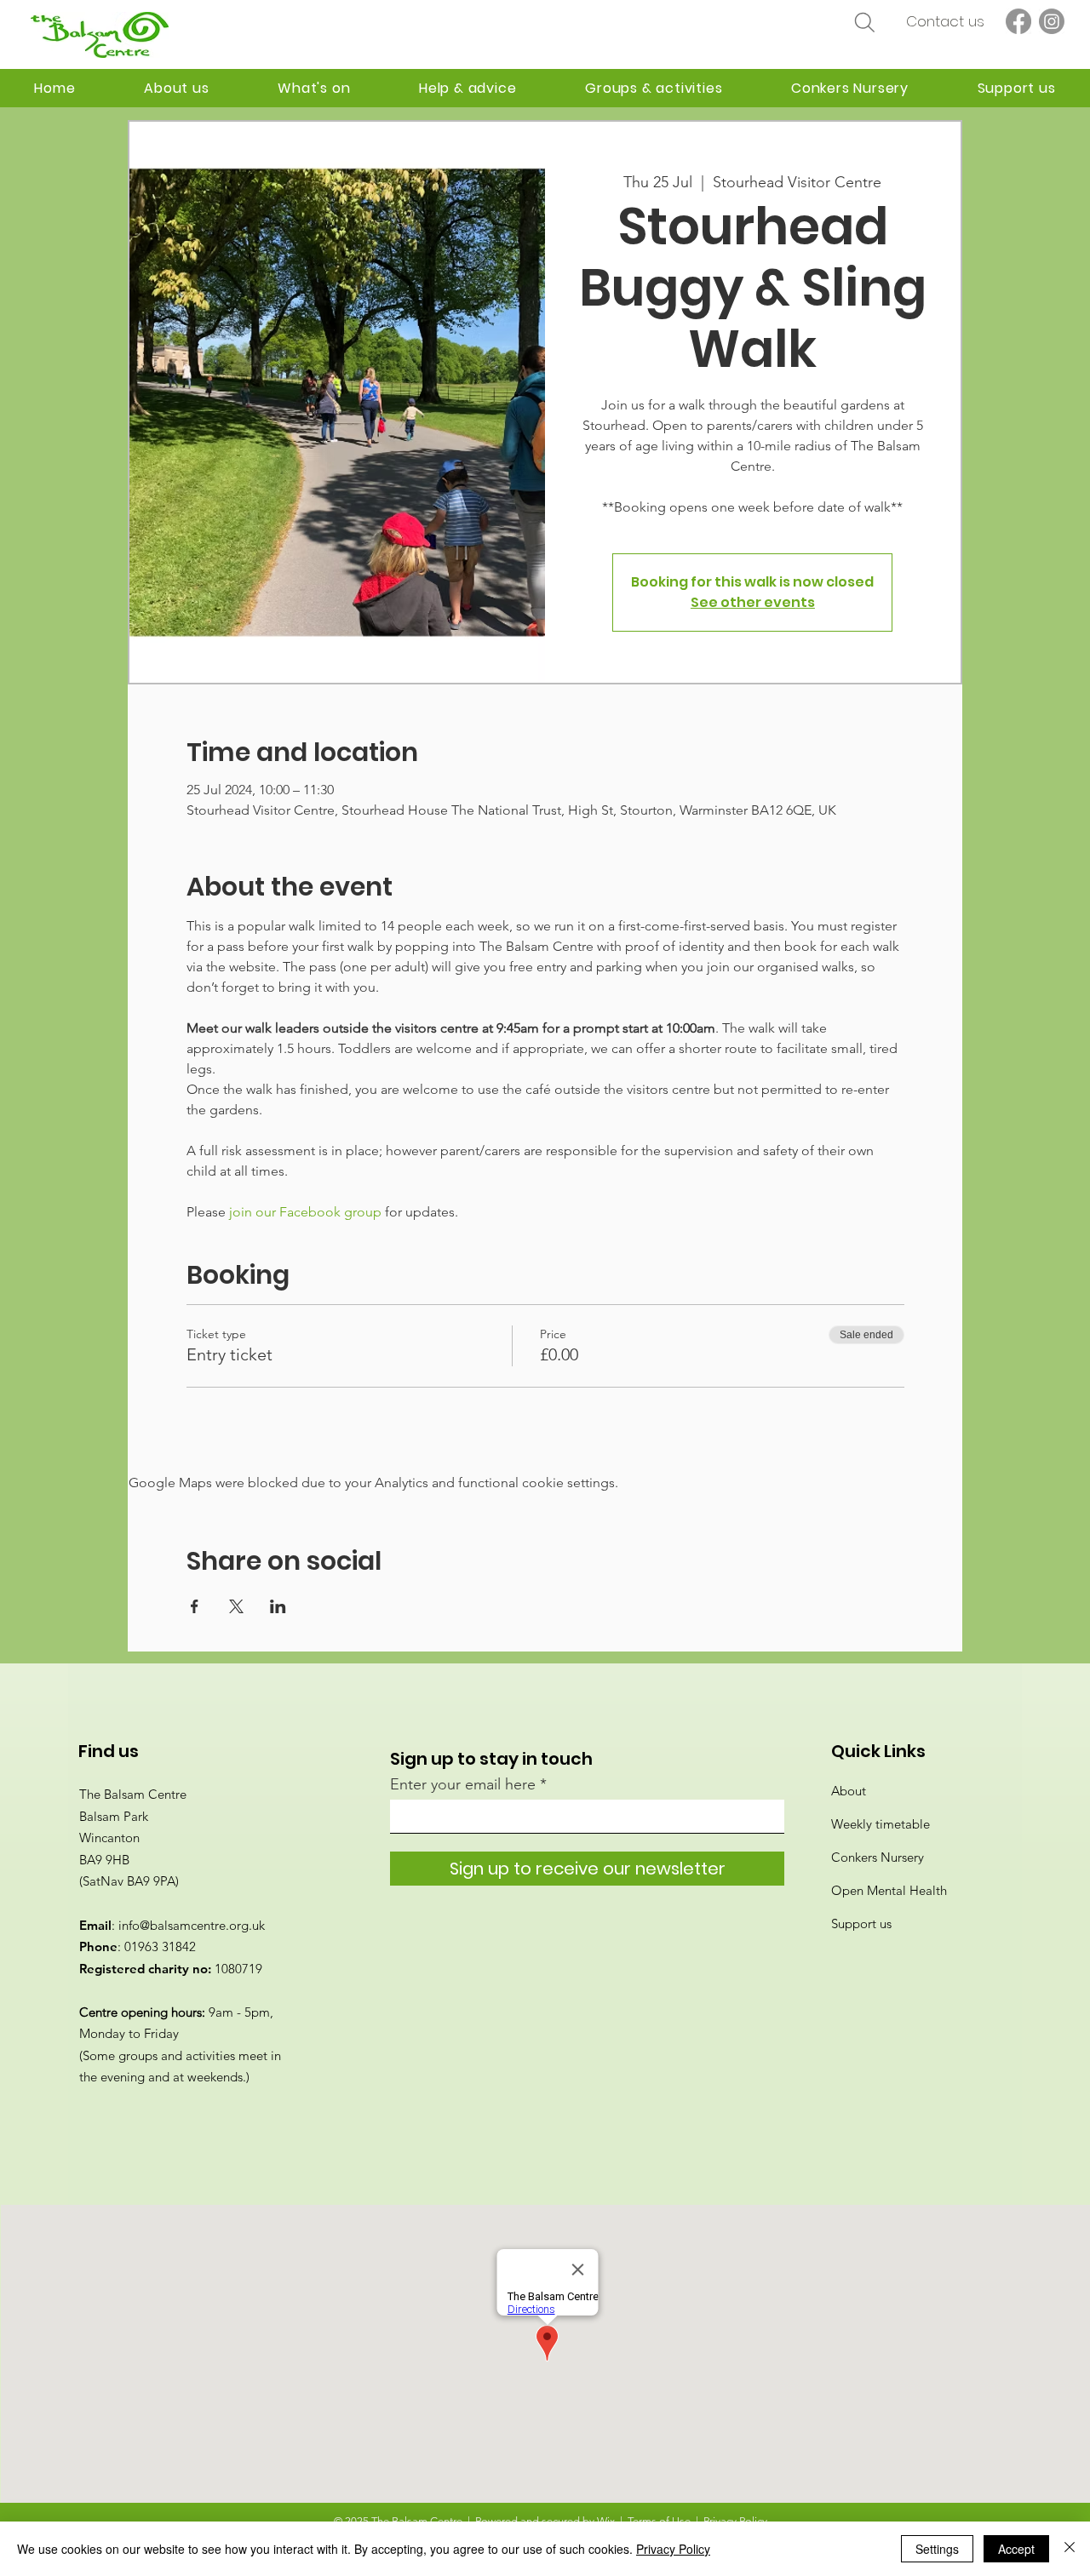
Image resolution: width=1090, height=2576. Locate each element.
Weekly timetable (881, 1824)
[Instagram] (1052, 21)
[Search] (864, 22)
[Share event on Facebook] (195, 1606)
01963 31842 (160, 1946)
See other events (753, 602)
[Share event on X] (236, 1606)
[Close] (1070, 2549)
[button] (468, 88)
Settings (937, 2549)
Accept (1016, 2549)
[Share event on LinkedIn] (278, 1606)
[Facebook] (1018, 21)
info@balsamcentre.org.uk (192, 1925)
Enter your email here (463, 1784)
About (849, 1791)
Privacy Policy (673, 2549)
